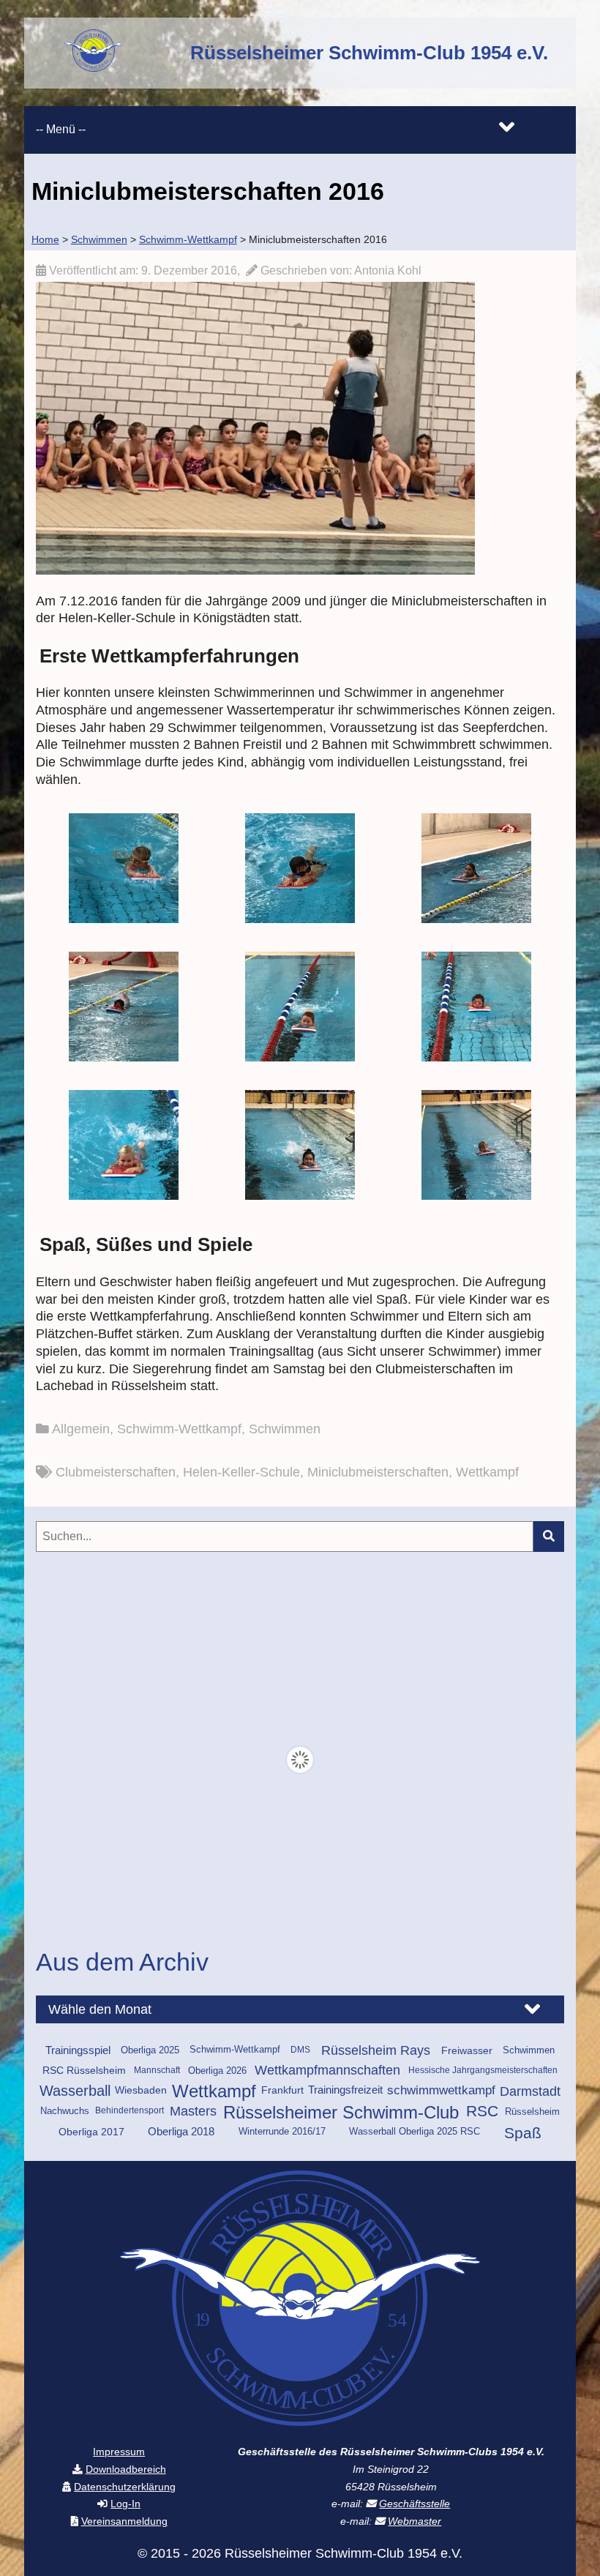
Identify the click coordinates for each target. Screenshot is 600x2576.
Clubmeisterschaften (116, 1472)
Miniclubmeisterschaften (378, 1472)
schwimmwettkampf (441, 2090)
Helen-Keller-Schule (241, 1472)
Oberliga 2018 (181, 2132)
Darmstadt (530, 2091)
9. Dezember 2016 (189, 270)
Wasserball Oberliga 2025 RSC (415, 2132)
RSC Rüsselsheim (84, 2070)
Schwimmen (285, 1429)
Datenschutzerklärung (125, 2487)
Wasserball (75, 2091)
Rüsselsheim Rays (376, 2050)
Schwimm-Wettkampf (179, 1429)
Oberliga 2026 (217, 2071)
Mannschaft (157, 2070)
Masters (193, 2111)
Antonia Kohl (388, 270)
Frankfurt (282, 2090)
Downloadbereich (126, 2469)
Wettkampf (487, 1472)
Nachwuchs (65, 2111)
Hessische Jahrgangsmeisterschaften (483, 2070)
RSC (482, 2112)
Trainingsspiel (78, 2050)
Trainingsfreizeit (345, 2090)
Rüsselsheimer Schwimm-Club (341, 2113)
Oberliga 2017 (91, 2132)
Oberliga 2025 (150, 2050)
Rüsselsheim (532, 2112)
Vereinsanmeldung (124, 2521)
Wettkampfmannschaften (327, 2070)
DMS (300, 2050)
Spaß (523, 2133)
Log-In (125, 2504)
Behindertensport (130, 2110)
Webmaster (415, 2521)
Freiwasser (467, 2050)
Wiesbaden (141, 2090)
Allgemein (81, 1429)
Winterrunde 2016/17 (282, 2132)
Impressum (119, 2452)
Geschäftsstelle (415, 2504)
